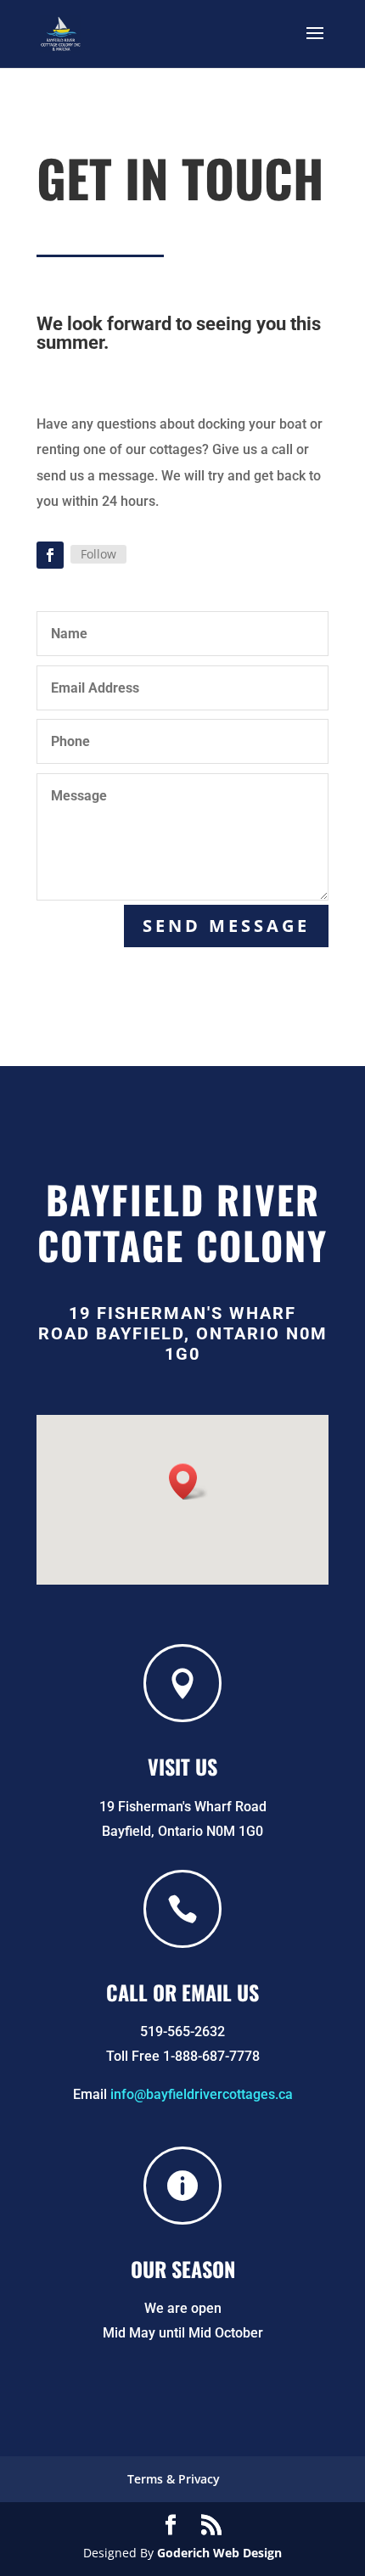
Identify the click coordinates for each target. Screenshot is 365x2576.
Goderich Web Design (219, 2553)
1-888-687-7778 (211, 2056)
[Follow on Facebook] (50, 555)
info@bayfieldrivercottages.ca (200, 2094)
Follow (98, 554)
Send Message (226, 926)
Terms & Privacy (174, 2479)
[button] (188, 1482)
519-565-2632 (182, 2032)
